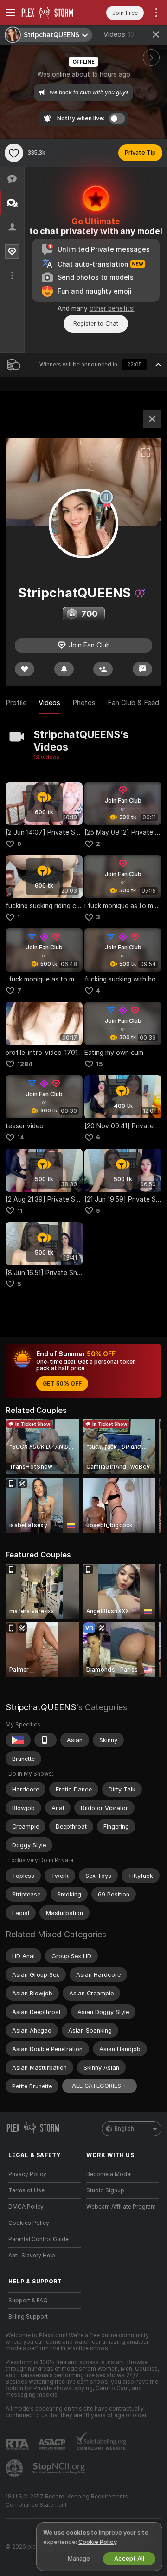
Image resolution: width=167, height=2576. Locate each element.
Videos (119, 34)
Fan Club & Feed (133, 703)
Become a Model (109, 2174)
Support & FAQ (28, 2301)
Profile (16, 703)
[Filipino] (18, 1740)
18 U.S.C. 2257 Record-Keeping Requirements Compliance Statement (67, 2501)
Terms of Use (26, 2190)
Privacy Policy (27, 2174)
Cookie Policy (97, 2542)
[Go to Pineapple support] (15, 2468)
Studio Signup (105, 2190)
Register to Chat (96, 324)
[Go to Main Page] (52, 13)
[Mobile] (45, 1740)
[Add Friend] (103, 669)
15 (99, 1064)
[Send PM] (142, 669)
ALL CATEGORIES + (100, 2086)
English (124, 2129)
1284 (25, 1064)
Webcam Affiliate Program (121, 2207)
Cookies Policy (29, 2223)
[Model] (152, 419)
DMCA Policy (26, 2207)
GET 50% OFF (62, 1384)
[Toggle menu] (10, 13)
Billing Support (28, 2317)
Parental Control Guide (39, 2239)
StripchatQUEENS (41, 1707)
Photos (84, 703)
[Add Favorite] (14, 153)
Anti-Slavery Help (32, 2256)
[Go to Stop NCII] (60, 2468)
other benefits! (112, 308)
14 (21, 1137)
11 (20, 1211)
